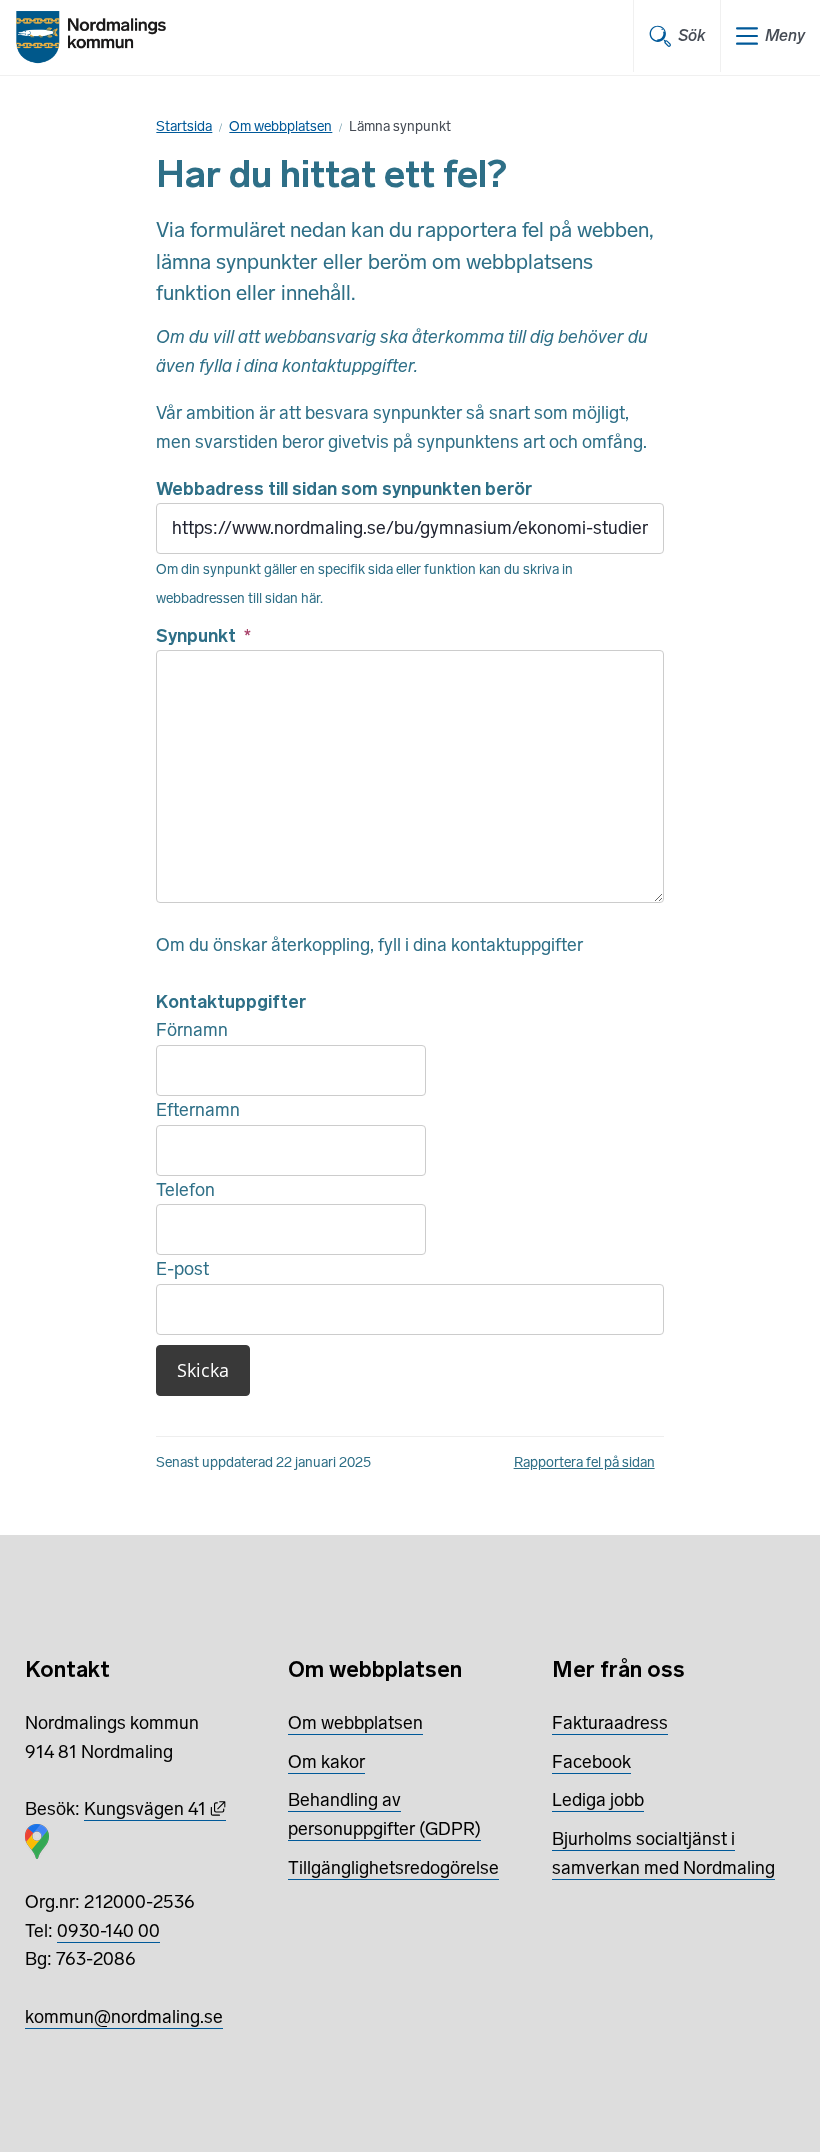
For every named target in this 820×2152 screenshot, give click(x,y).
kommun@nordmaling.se (124, 2017)
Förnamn (192, 1030)
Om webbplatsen (280, 126)
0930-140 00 (108, 1931)
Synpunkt (203, 636)
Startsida (184, 126)
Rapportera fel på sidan (584, 1462)
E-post (182, 1269)
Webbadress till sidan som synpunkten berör (344, 489)
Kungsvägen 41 (155, 1809)
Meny (785, 35)
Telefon (185, 1190)
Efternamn (198, 1110)
